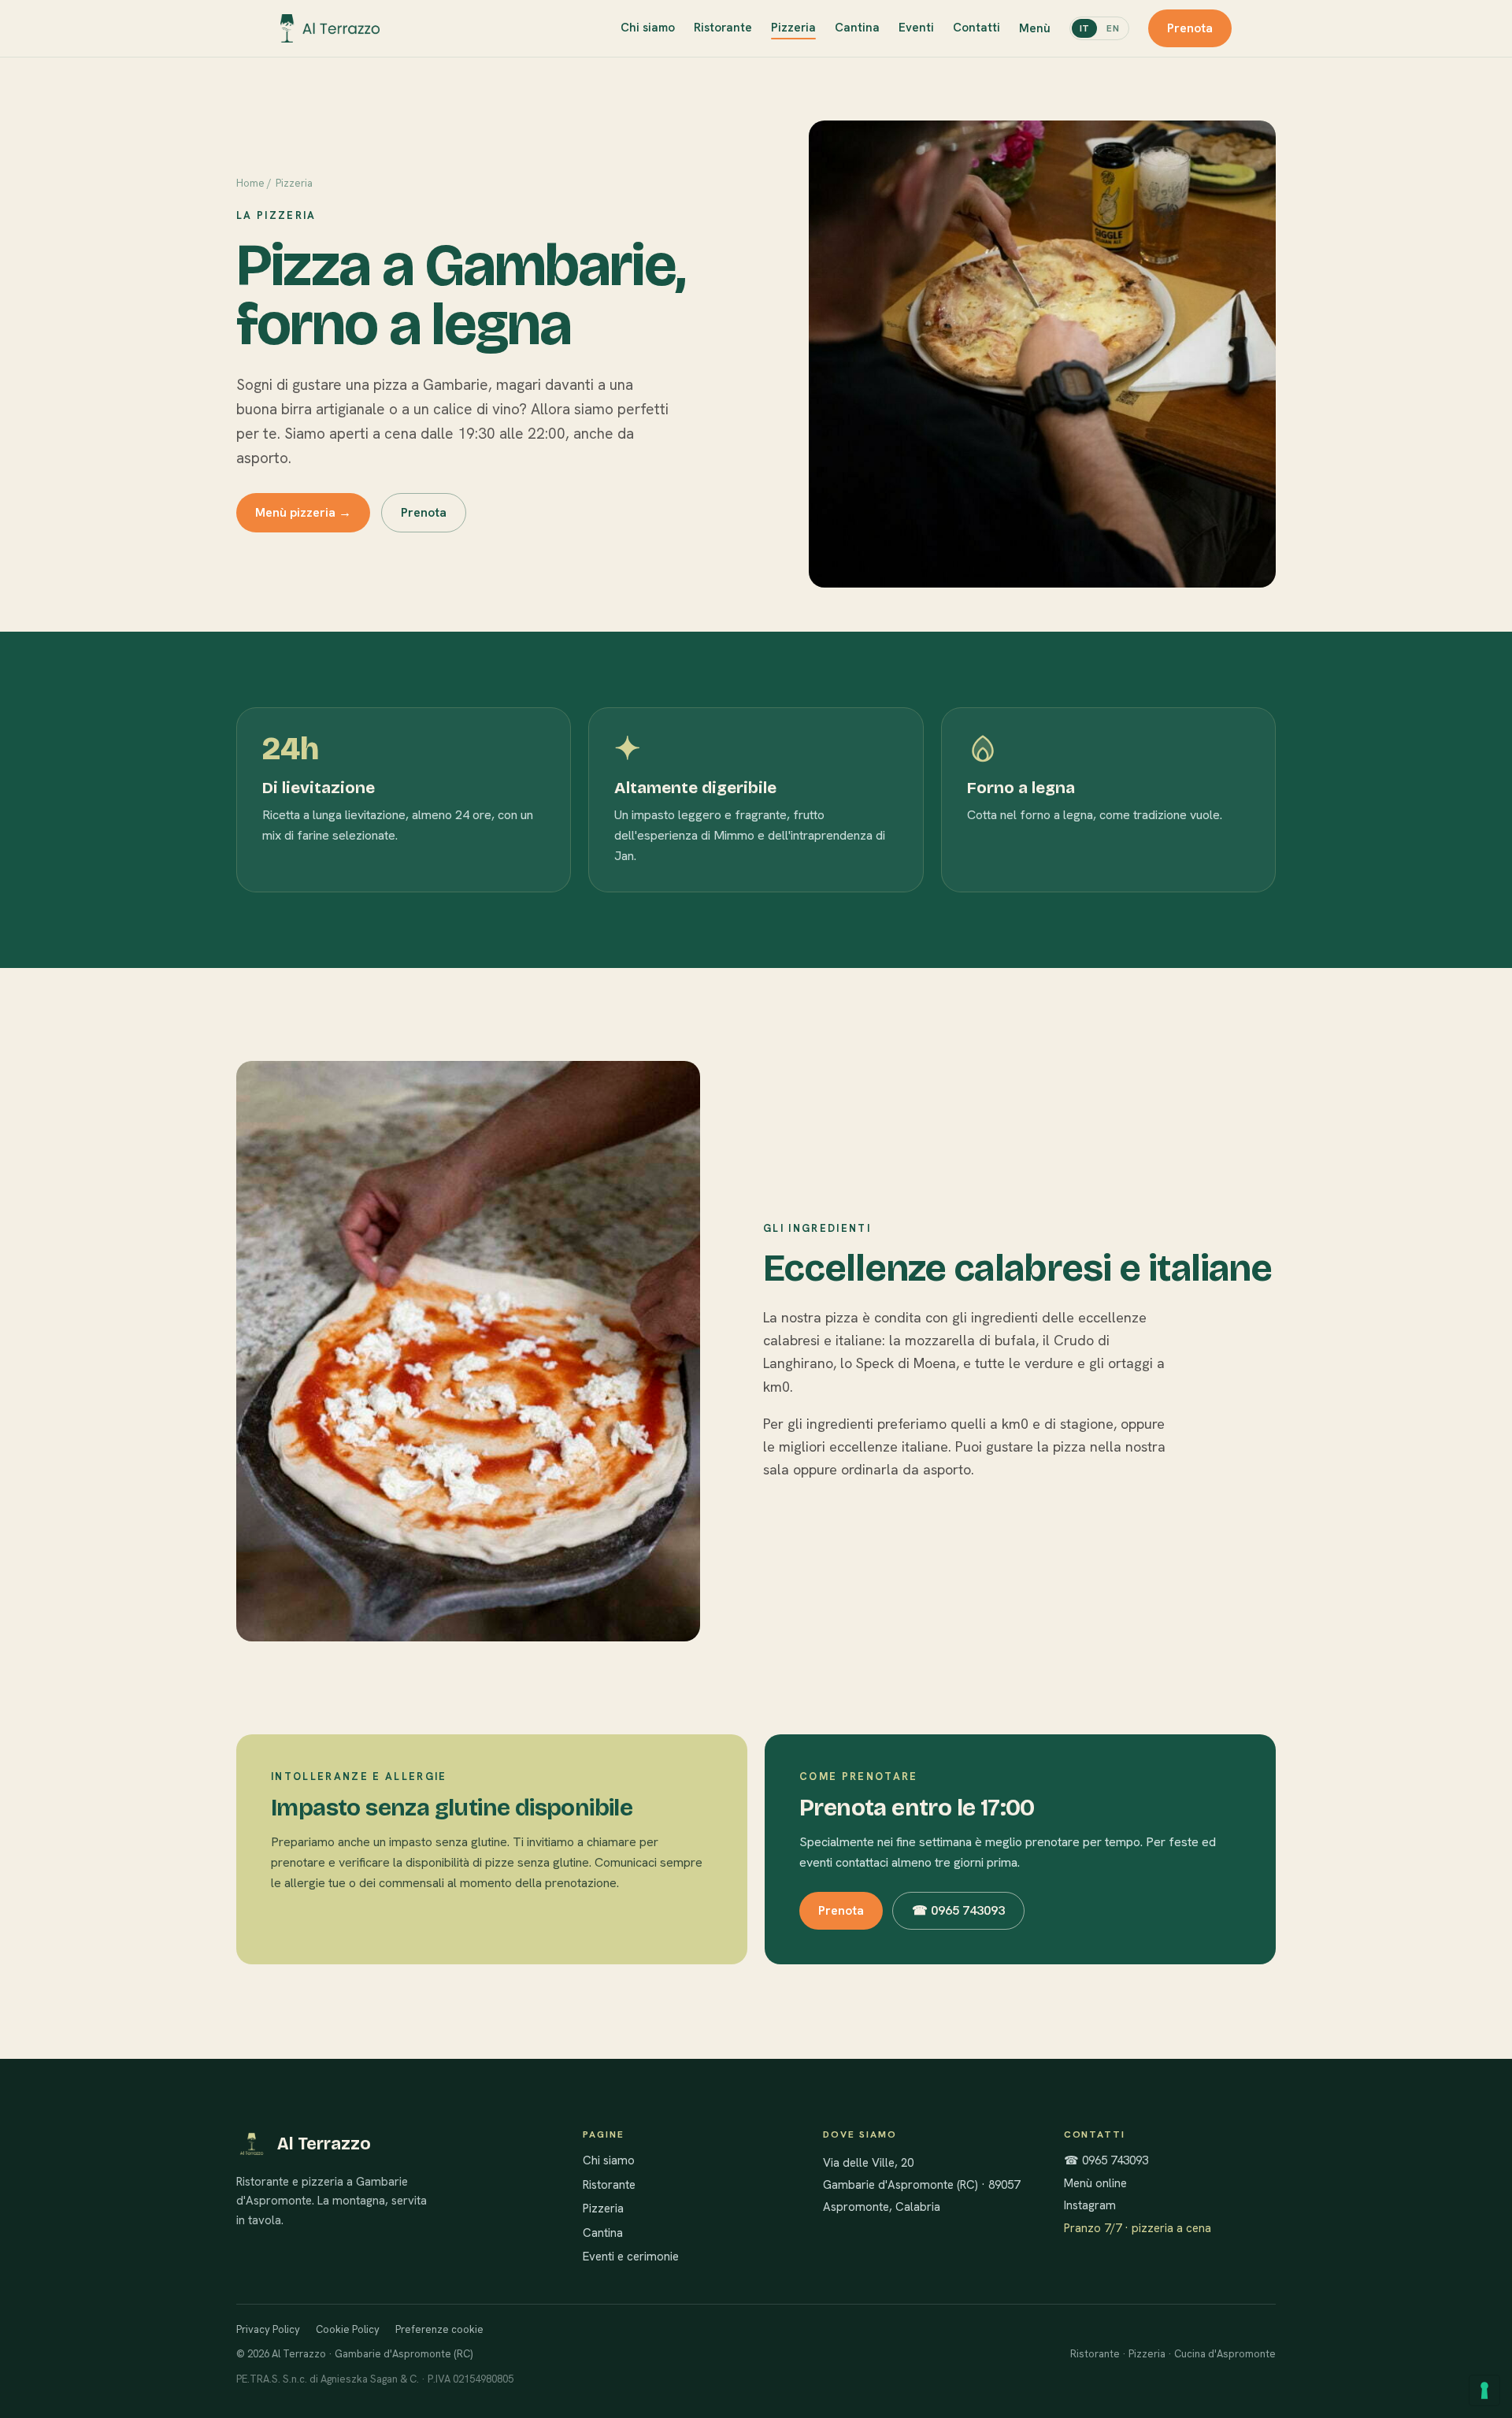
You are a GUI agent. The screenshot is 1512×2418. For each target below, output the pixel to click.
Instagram (1090, 2205)
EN (1113, 28)
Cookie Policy (348, 2329)
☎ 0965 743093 (958, 1910)
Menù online (1095, 2183)
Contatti (976, 28)
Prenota (1190, 28)
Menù (1035, 28)
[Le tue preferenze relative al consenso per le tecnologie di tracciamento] (1484, 2390)
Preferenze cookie (439, 2329)
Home (250, 183)
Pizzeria (793, 28)
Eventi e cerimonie (631, 2257)
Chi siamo (648, 28)
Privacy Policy (268, 2329)
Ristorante (723, 28)
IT (1085, 28)
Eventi (916, 28)
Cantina (857, 28)
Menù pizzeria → (303, 512)
